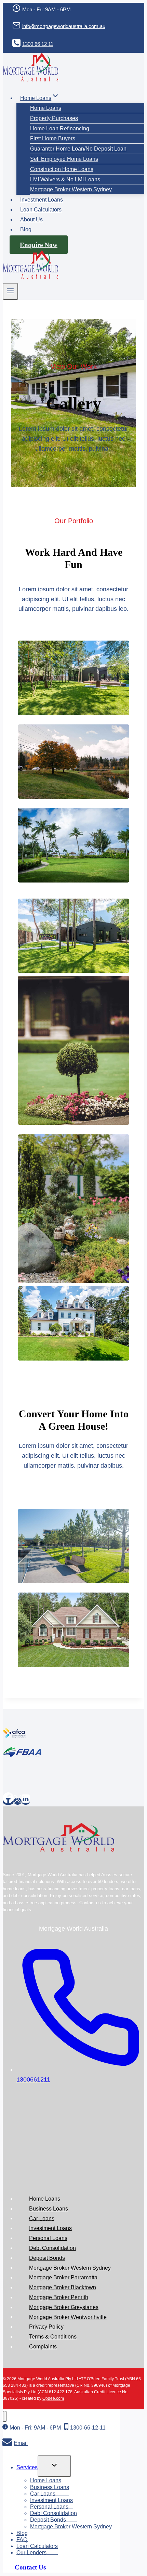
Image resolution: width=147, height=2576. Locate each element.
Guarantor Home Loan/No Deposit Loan (78, 149)
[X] (18, 1801)
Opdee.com (53, 2398)
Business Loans (49, 2209)
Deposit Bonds (47, 2258)
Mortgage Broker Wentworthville (68, 2317)
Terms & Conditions (53, 2337)
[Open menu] (10, 291)
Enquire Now (39, 245)
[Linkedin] (26, 1801)
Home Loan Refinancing (60, 128)
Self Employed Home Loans (64, 159)
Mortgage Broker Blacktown (63, 2287)
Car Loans (42, 2218)
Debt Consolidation (52, 2248)
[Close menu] (5, 2416)
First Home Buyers (53, 138)
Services (27, 2467)
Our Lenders (31, 2553)
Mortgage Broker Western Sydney (71, 189)
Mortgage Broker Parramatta (63, 2277)
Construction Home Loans (62, 169)
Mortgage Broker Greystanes (64, 2307)
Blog (26, 229)
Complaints (43, 2347)
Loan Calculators (41, 210)
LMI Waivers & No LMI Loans (65, 179)
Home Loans (46, 108)
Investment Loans (42, 200)
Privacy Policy (46, 2327)
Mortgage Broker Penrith (59, 2297)
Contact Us (30, 2567)
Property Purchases (54, 118)
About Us (31, 220)
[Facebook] (8, 1801)
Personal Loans (48, 2238)
